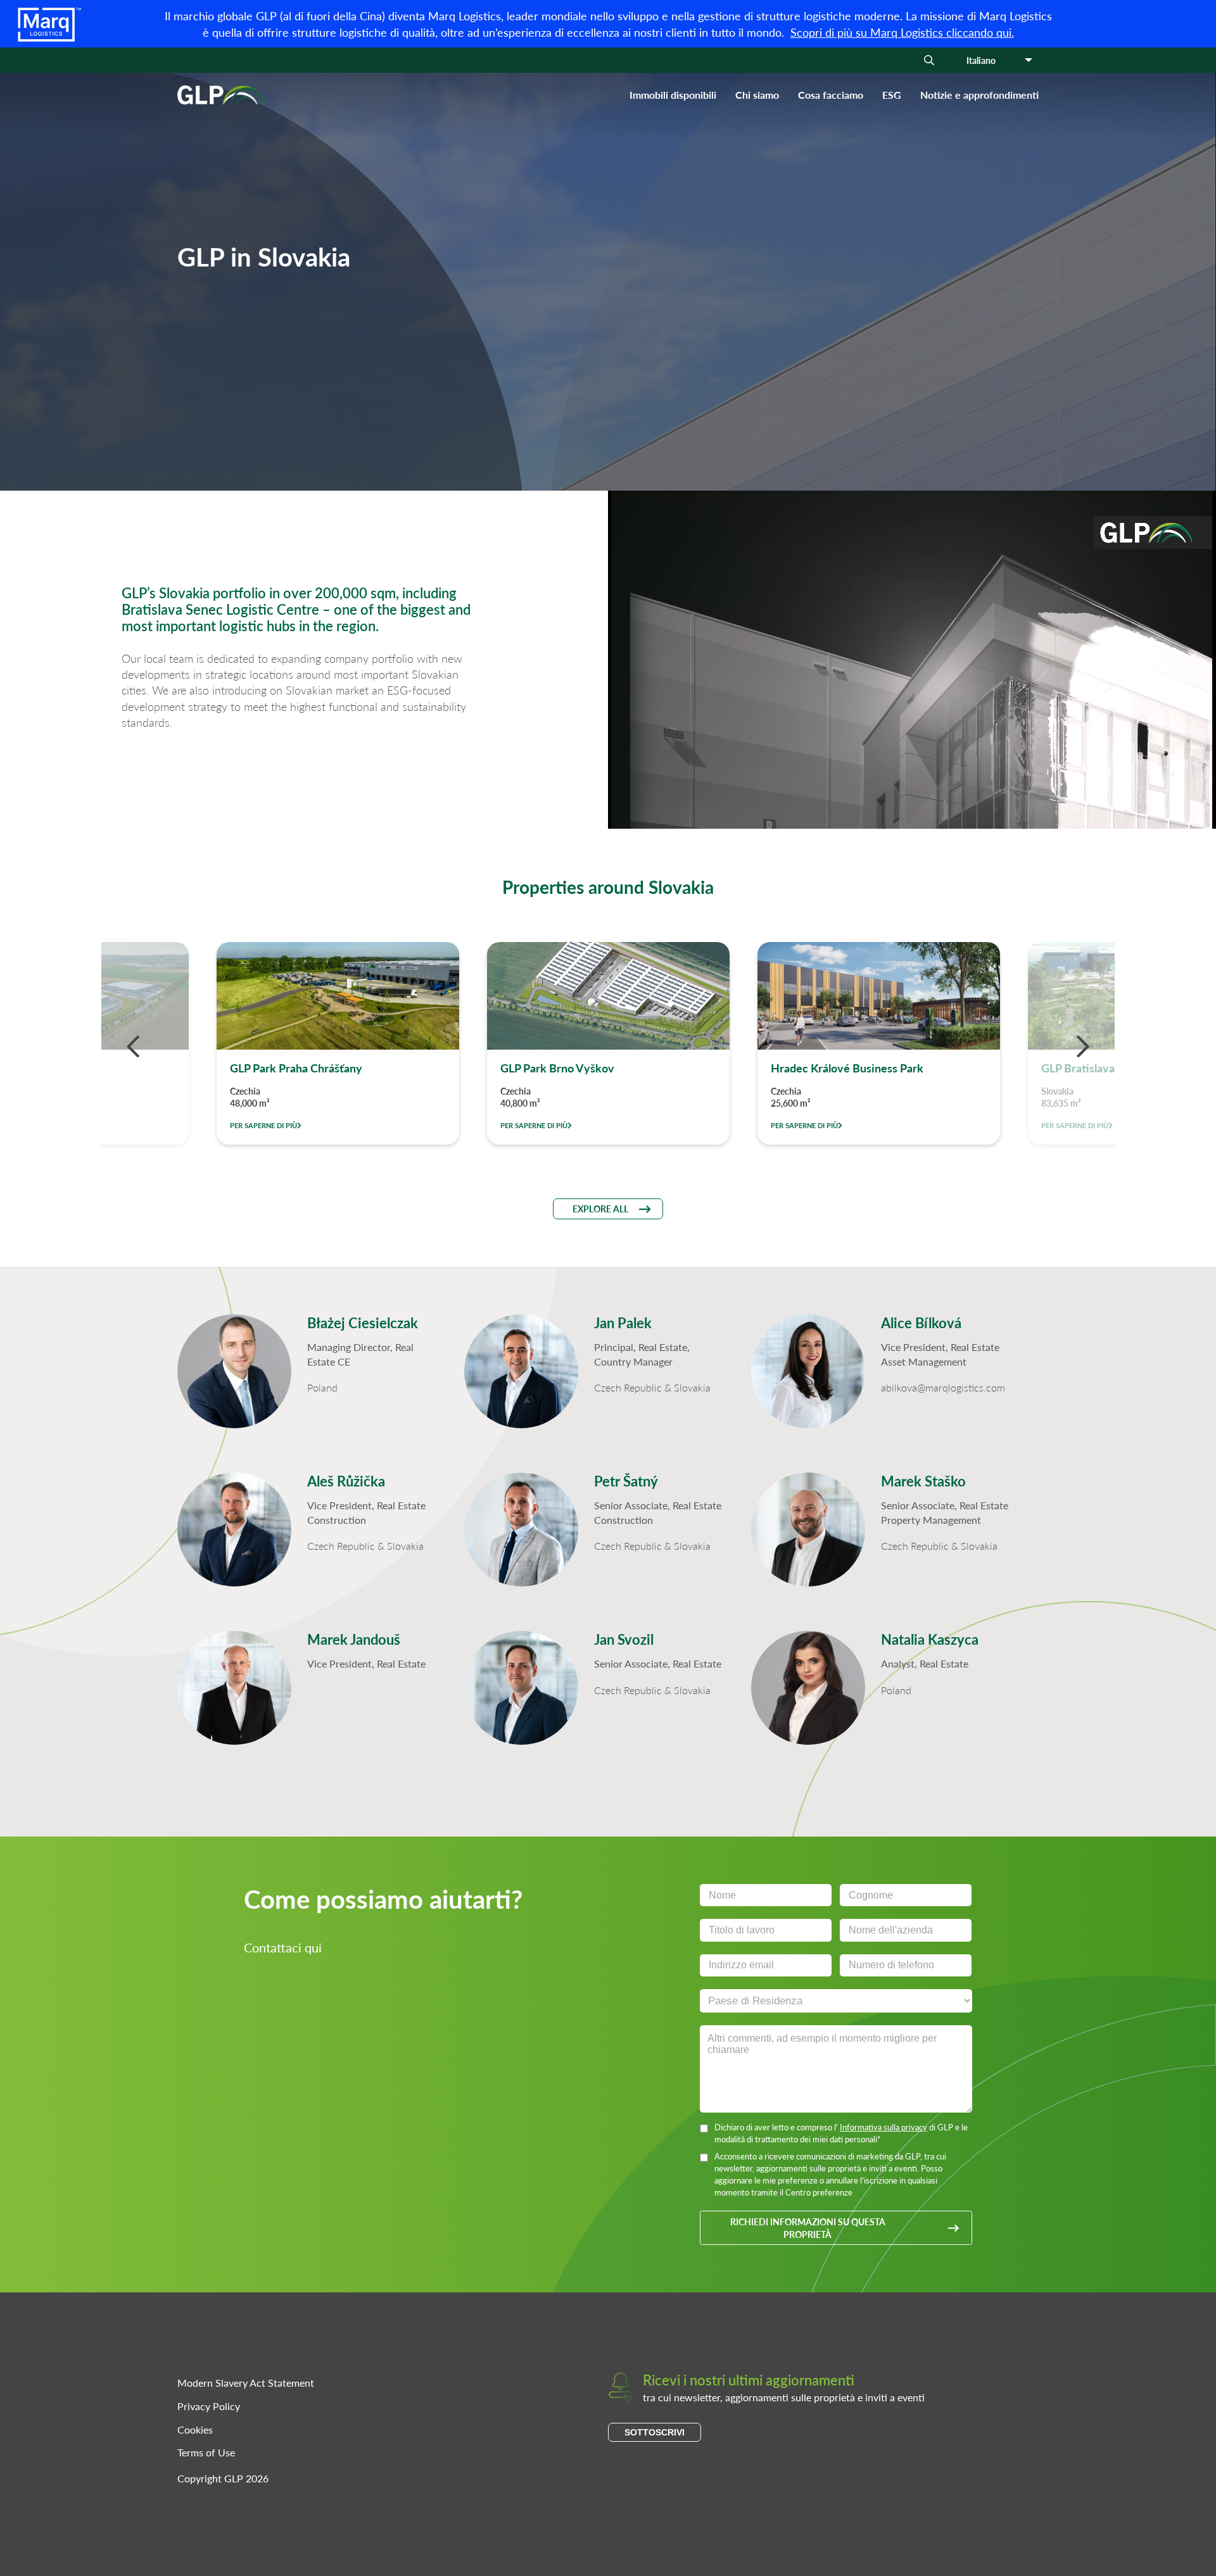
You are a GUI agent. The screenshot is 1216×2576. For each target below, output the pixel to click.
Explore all (600, 1209)
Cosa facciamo (831, 95)
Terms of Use (206, 2452)
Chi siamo (757, 95)
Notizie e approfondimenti (979, 95)
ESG (892, 95)
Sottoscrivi (655, 2432)
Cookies (195, 2429)
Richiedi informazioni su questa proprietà (808, 2228)
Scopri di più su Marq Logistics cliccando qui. (902, 32)
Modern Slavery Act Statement (246, 2383)
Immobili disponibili (673, 95)
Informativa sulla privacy (883, 2127)
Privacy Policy (209, 2406)
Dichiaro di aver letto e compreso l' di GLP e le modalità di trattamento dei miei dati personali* (841, 2133)
